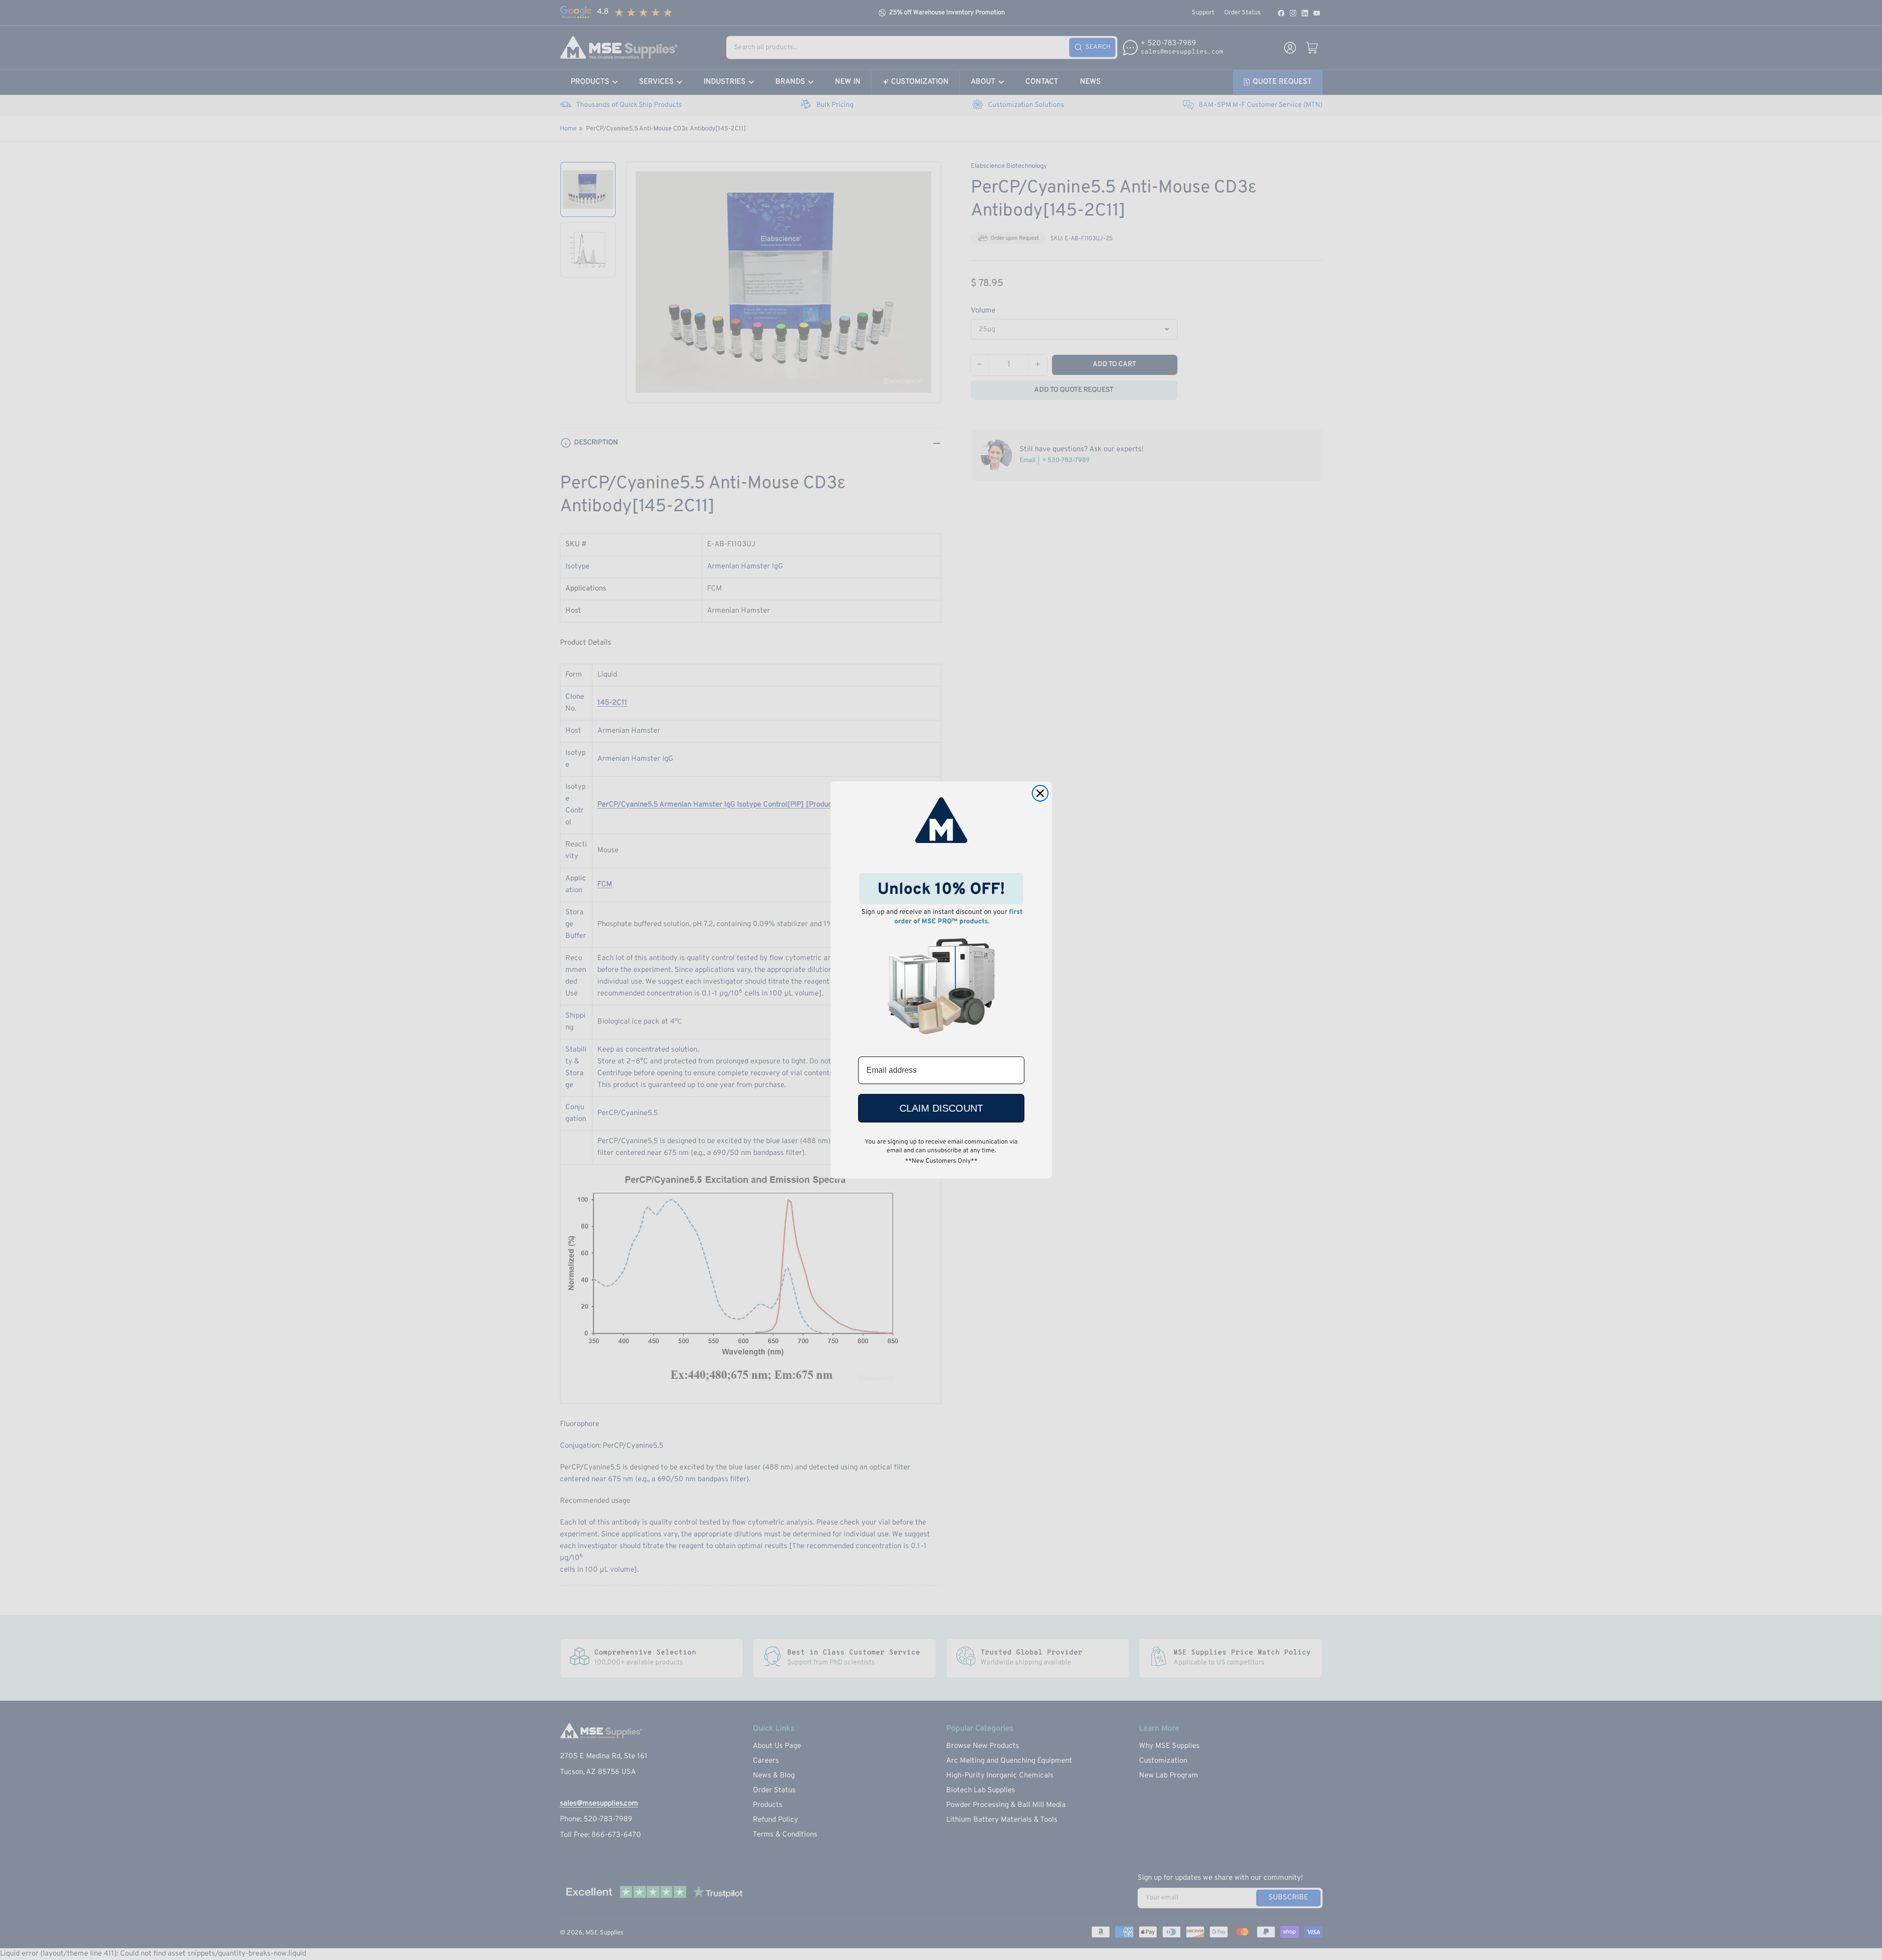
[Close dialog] (1040, 793)
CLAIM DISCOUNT (941, 1108)
